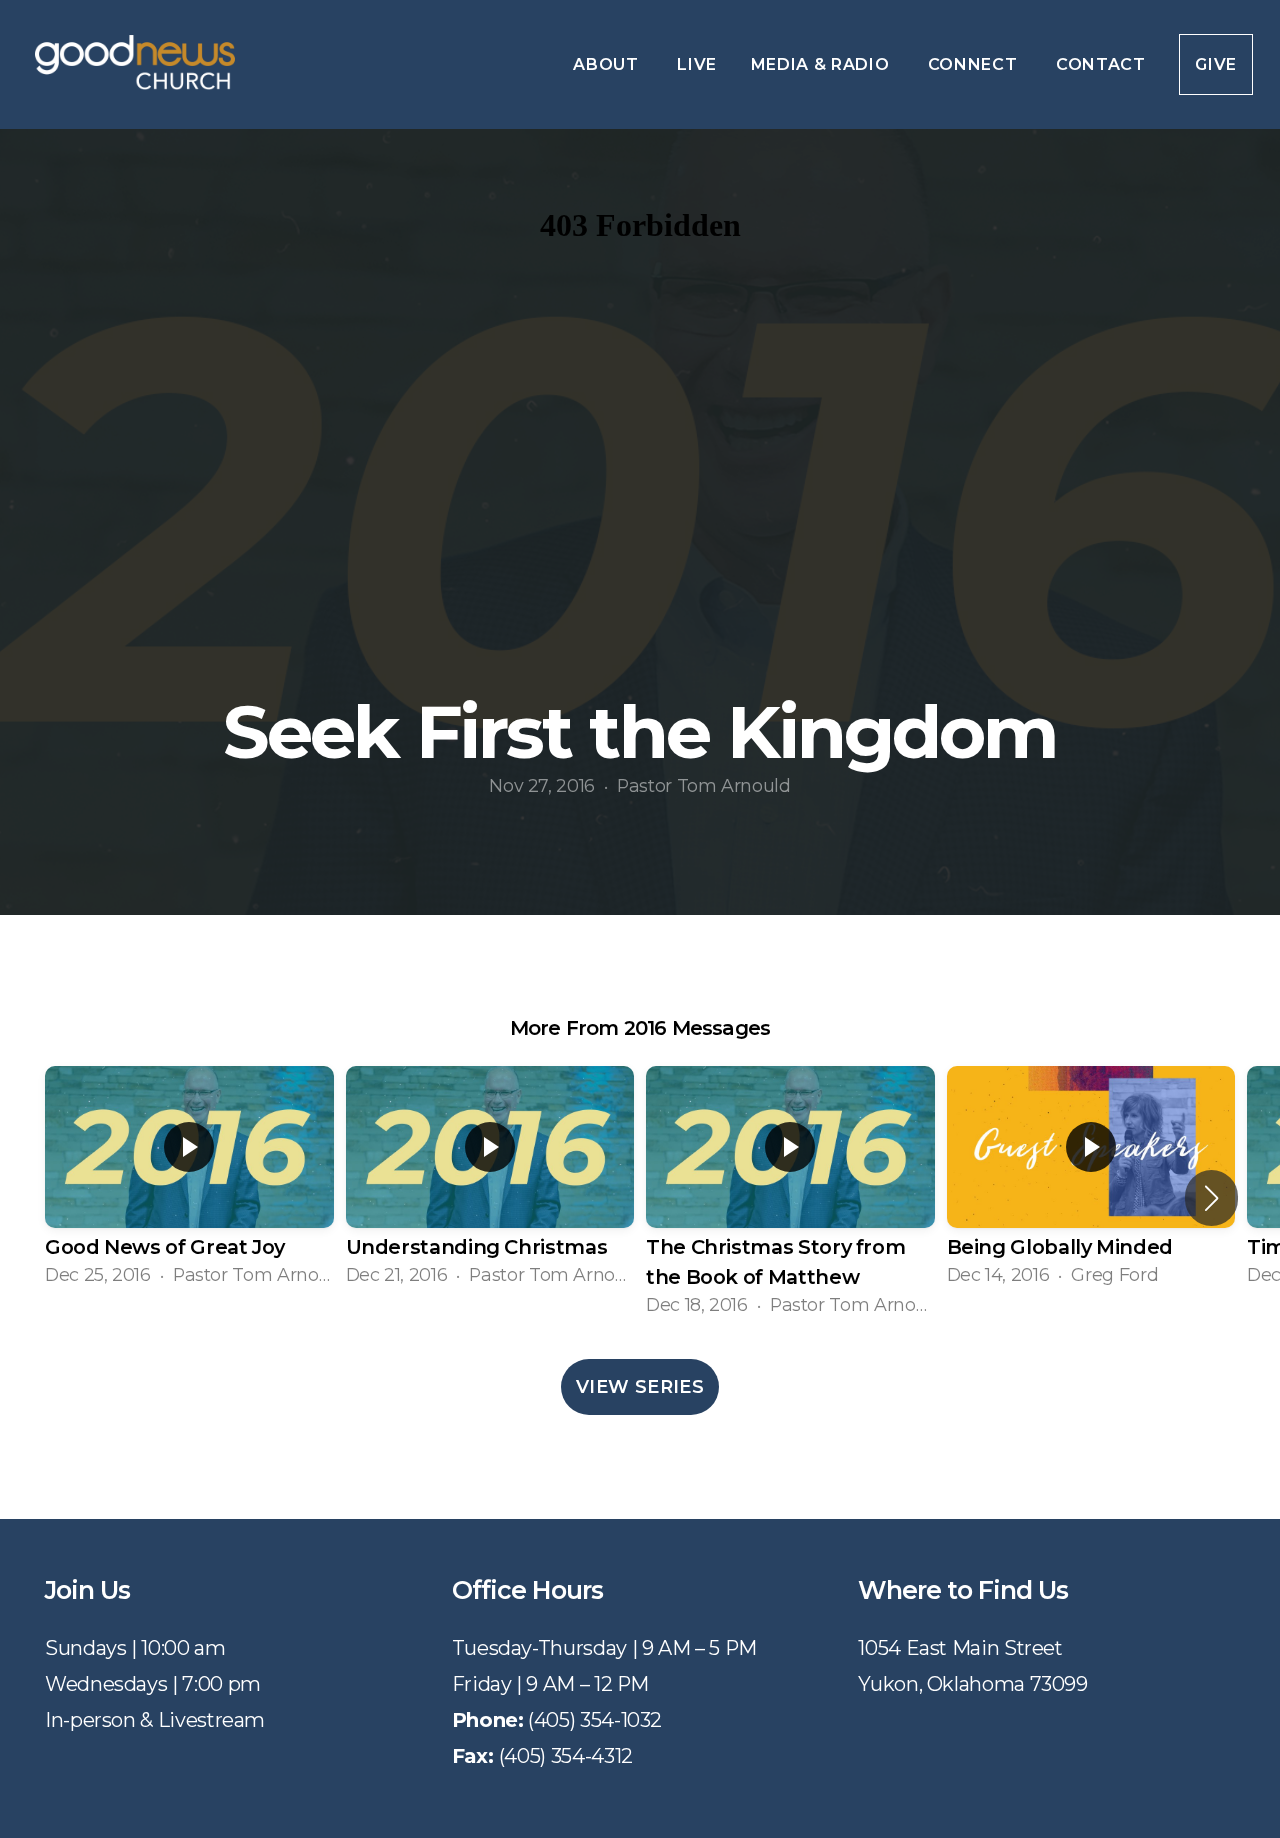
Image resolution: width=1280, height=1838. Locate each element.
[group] (189, 1182)
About (608, 64)
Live (697, 64)
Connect (975, 64)
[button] (1211, 1198)
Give (1216, 64)
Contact (1100, 64)
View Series (640, 1387)
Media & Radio (822, 64)
